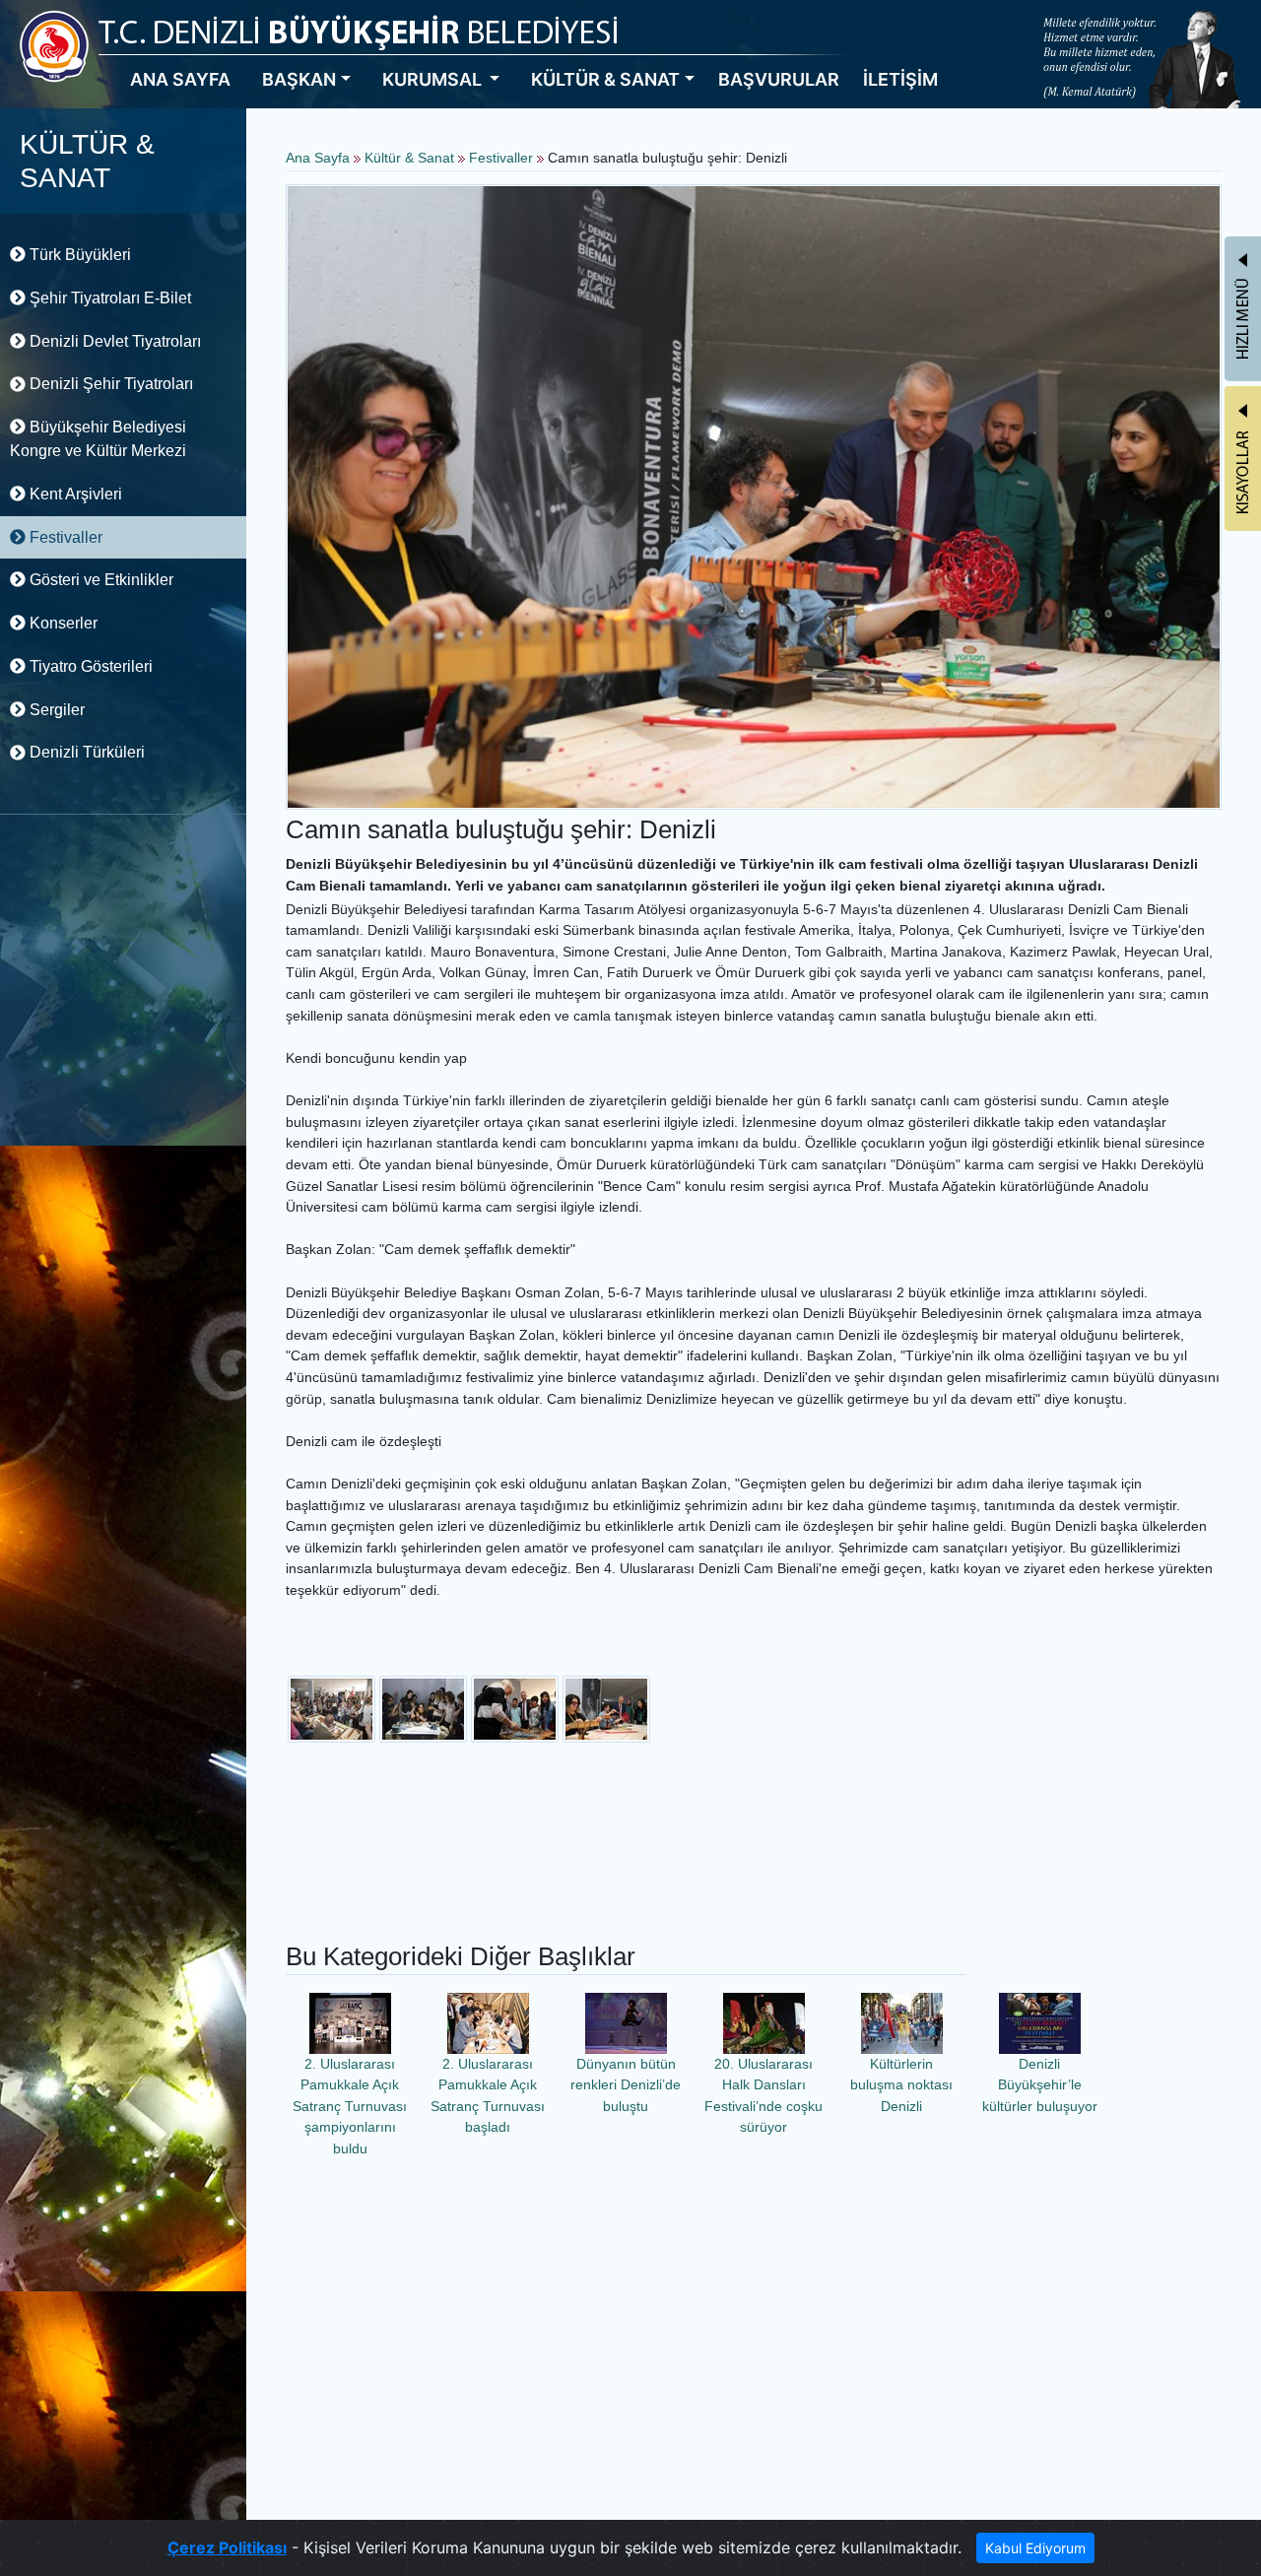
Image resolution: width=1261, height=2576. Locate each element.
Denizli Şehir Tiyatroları (109, 384)
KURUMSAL (434, 79)
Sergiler (55, 710)
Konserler (62, 623)
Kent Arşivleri (74, 494)
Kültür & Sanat (411, 158)
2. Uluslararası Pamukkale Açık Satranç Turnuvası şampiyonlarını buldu (350, 2106)
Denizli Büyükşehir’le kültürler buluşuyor (1040, 2085)
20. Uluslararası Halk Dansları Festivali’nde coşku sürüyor (763, 2096)
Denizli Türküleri (85, 752)
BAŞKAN (299, 79)
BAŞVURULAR (779, 79)
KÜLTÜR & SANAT (605, 79)
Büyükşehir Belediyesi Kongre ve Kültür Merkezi (98, 439)
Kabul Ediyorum (1035, 2548)
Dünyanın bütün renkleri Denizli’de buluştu (626, 2085)
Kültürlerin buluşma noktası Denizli (901, 2085)
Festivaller (64, 537)
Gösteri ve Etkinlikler (100, 580)
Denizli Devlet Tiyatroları (113, 341)
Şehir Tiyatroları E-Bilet (108, 298)
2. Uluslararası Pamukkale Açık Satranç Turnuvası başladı (488, 2096)
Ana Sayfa (318, 158)
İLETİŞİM (900, 79)
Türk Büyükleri (78, 255)
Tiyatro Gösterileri (89, 666)
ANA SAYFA (180, 79)
